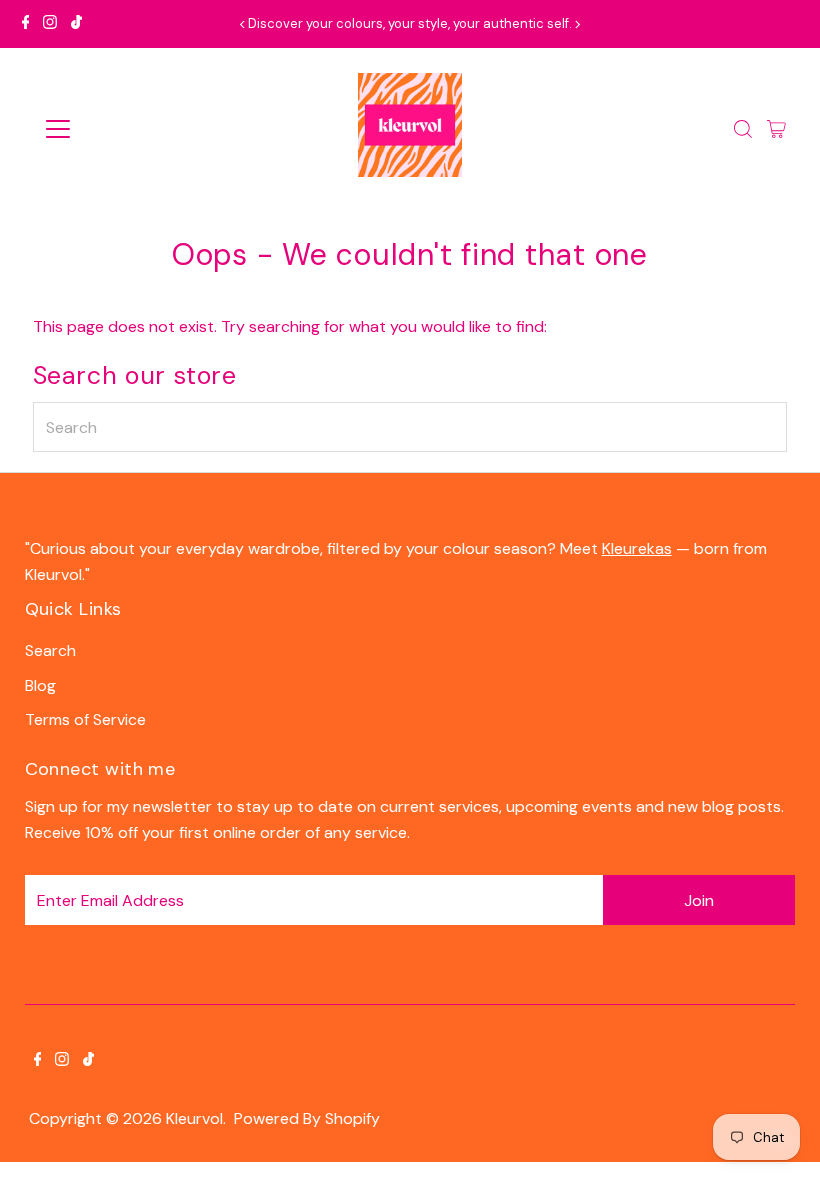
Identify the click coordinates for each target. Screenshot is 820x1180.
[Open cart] (776, 129)
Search (50, 650)
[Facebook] (26, 24)
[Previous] (243, 24)
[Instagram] (50, 24)
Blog (40, 685)
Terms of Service (85, 719)
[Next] (576, 24)
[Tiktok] (76, 24)
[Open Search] (743, 129)
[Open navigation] (122, 129)
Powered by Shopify (307, 1118)
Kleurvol (194, 1118)
